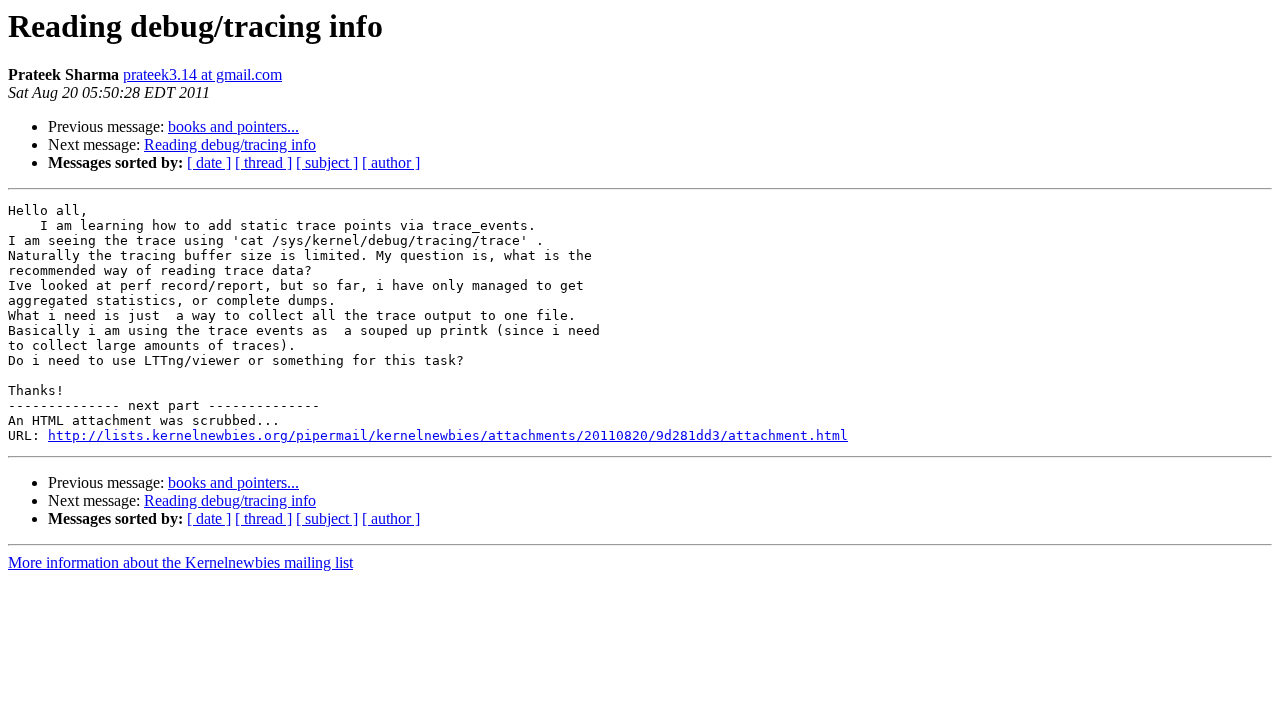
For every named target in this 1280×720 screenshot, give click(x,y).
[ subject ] (327, 162)
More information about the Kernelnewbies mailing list (180, 562)
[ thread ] (263, 162)
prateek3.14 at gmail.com (202, 74)
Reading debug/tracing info (230, 144)
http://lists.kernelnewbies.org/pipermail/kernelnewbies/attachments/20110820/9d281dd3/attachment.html (448, 435)
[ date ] (209, 162)
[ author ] (391, 162)
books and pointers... (233, 126)
